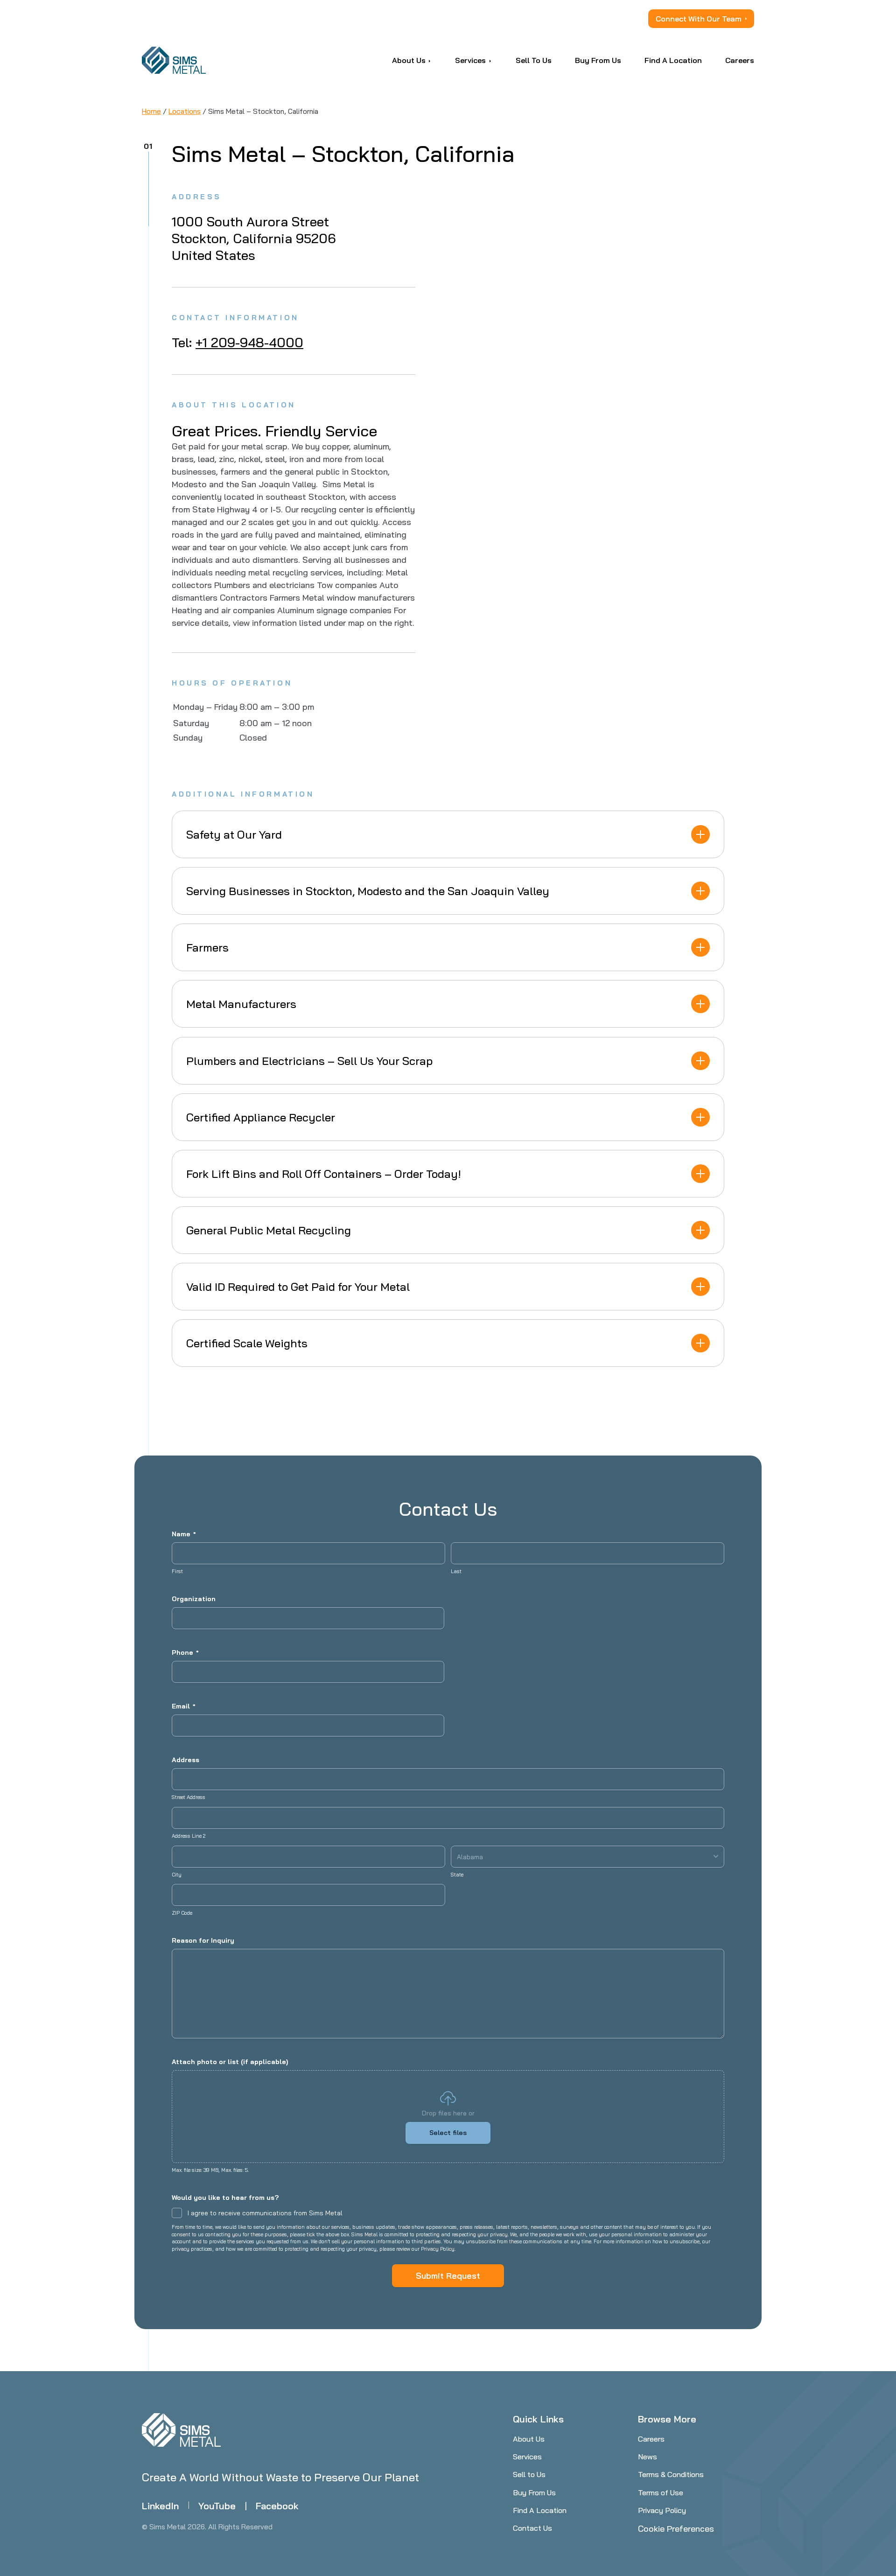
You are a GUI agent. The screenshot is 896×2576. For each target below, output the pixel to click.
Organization (194, 1599)
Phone (185, 1652)
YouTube (217, 2506)
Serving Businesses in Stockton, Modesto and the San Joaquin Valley (368, 891)
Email (184, 1706)
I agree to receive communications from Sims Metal (265, 2213)
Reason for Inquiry (203, 1940)
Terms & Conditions (671, 2474)
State (457, 1875)
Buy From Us (534, 2492)
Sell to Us (529, 2474)
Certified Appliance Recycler (261, 1117)
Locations (185, 111)
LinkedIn (160, 2506)
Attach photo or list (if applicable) (230, 2062)
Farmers (207, 947)
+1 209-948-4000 (249, 342)
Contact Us (532, 2528)
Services (527, 2457)
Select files (448, 2133)
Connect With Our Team (699, 19)
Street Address (189, 1797)
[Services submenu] (490, 60)
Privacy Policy (662, 2510)
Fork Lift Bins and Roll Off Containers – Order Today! (324, 1174)
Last (456, 1571)
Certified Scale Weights (247, 1343)
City (177, 1875)
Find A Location (540, 2510)
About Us (529, 2439)
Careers (651, 2439)
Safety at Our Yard (234, 834)
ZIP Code (182, 1913)
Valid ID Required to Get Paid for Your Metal (298, 1287)
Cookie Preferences (676, 2529)
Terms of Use (661, 2492)
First (177, 1571)
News (647, 2457)
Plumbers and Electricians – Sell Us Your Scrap (309, 1061)
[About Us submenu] (430, 60)
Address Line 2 (189, 1836)
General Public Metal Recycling (269, 1230)
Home (151, 111)
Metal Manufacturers (241, 1004)
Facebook (277, 2506)
